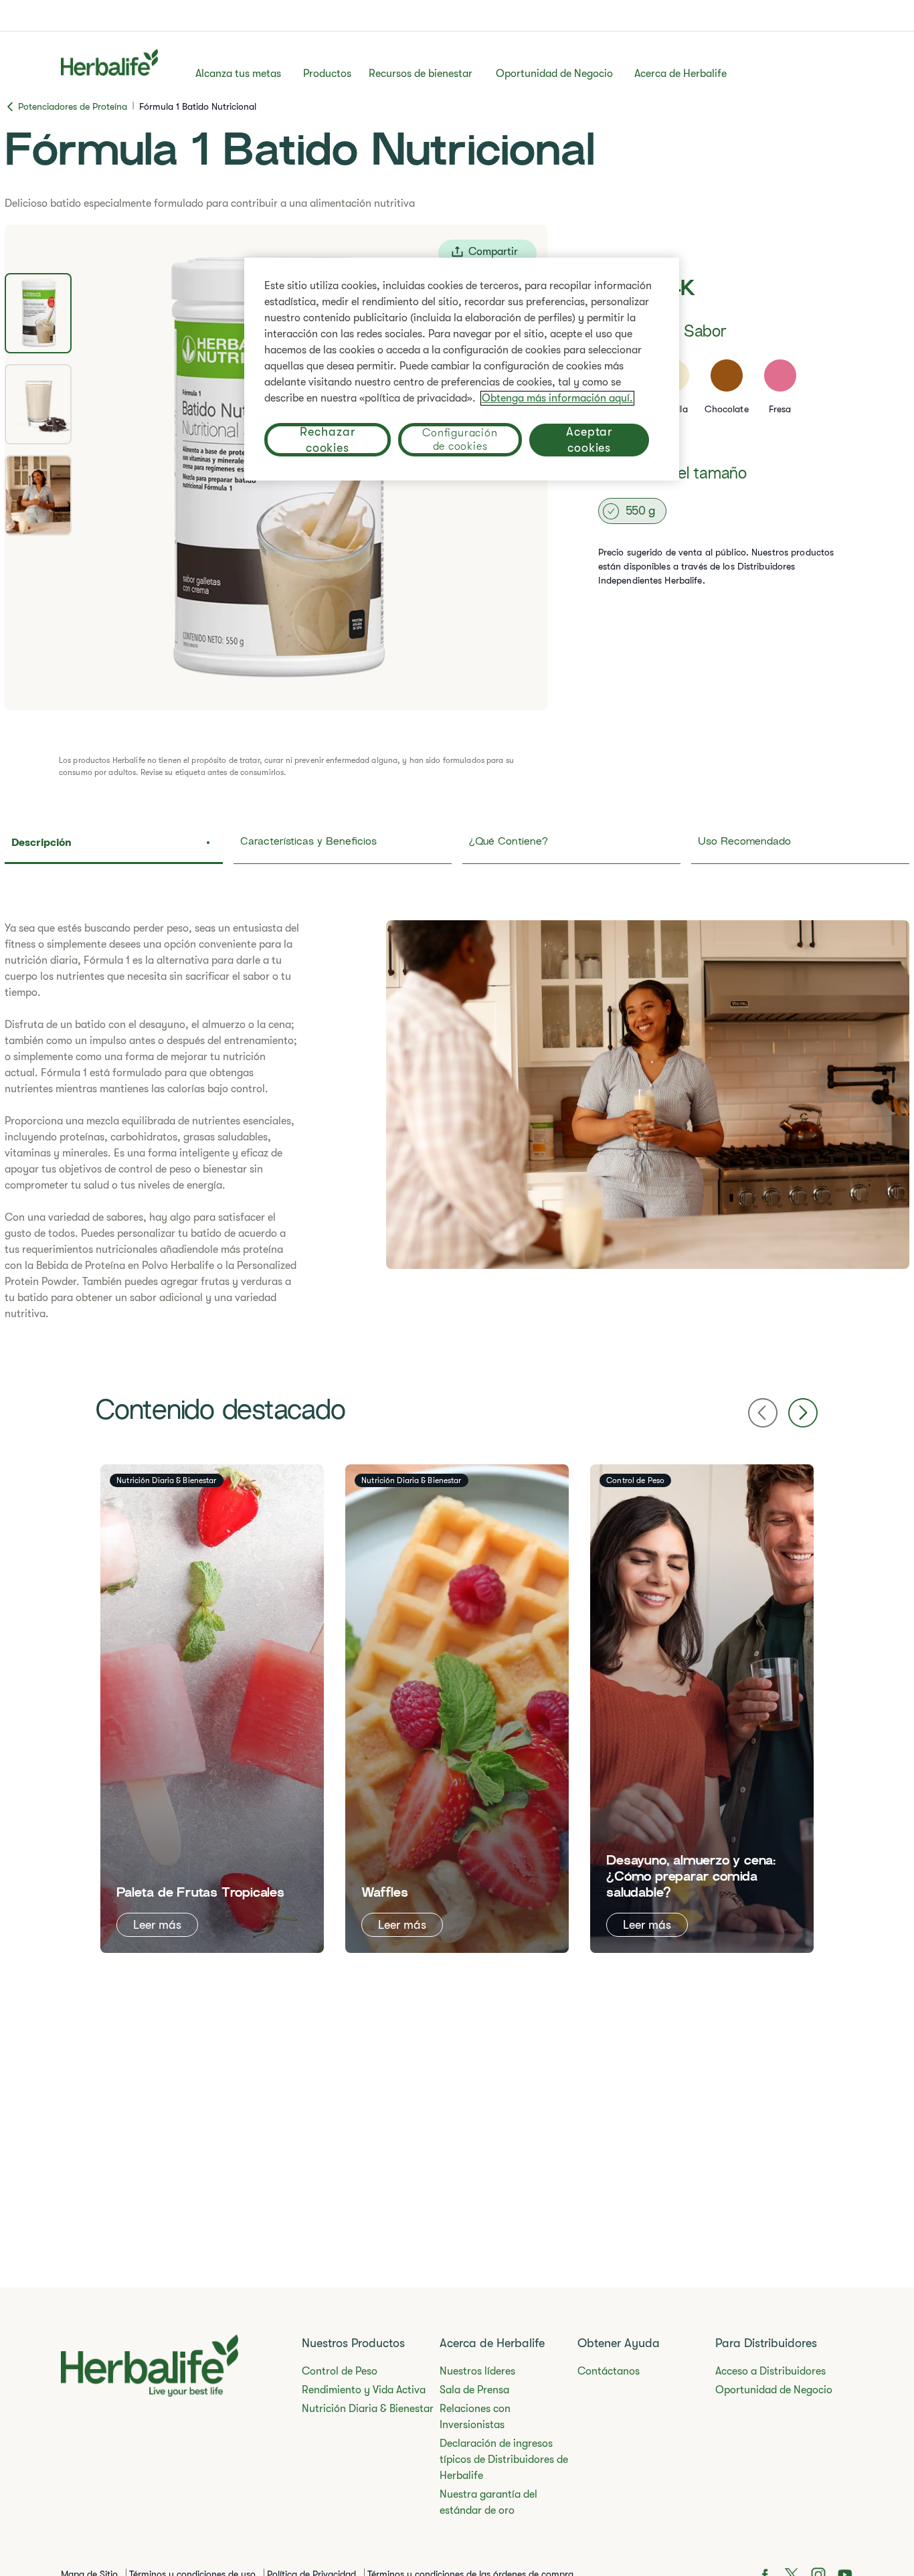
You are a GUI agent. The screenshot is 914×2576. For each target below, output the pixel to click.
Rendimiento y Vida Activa (364, 2390)
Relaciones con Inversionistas (475, 2417)
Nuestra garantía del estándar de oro (488, 2502)
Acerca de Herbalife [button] (680, 74)
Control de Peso (340, 2371)
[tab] (38, 313)
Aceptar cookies (589, 440)
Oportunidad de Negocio (554, 74)
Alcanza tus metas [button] (238, 74)
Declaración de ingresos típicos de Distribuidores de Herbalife (504, 2460)
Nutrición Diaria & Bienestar (368, 2409)
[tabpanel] (457, 1121)
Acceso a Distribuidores (770, 2371)
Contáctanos (609, 2371)
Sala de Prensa (474, 2390)
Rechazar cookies (327, 440)
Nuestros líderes (477, 2371)
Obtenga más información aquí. (557, 398)
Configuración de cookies (460, 440)
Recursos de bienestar (421, 74)
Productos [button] (327, 74)
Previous (763, 1413)
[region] (462, 369)
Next (803, 1413)
